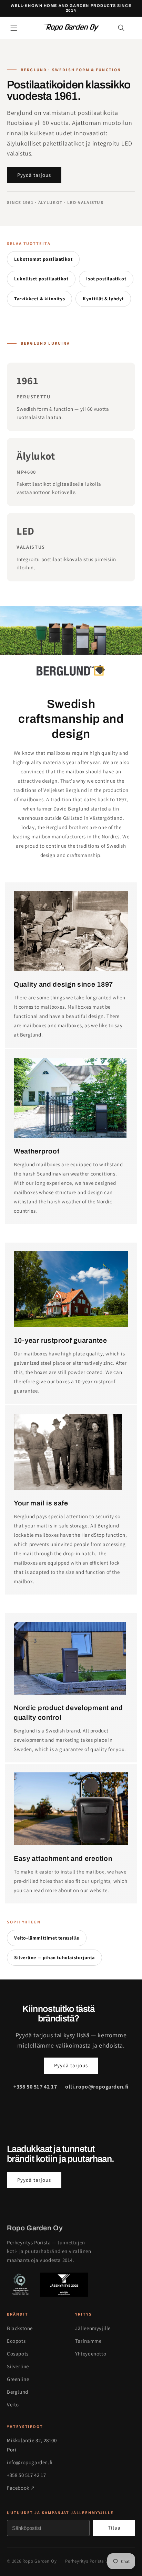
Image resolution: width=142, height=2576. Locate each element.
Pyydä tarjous (34, 175)
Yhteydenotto (91, 2354)
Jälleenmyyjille (93, 2328)
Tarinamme (88, 2341)
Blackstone (20, 2328)
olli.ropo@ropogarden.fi (97, 2087)
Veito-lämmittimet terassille (47, 1938)
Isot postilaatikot (106, 279)
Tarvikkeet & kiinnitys (39, 299)
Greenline (18, 2379)
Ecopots (16, 2341)
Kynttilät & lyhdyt (103, 299)
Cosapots (18, 2354)
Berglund (18, 2392)
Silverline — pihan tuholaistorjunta (54, 1957)
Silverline (18, 2366)
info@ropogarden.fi (30, 2462)
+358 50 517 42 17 (35, 2087)
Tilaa (114, 2528)
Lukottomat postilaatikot (43, 259)
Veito (13, 2405)
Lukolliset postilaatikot (41, 279)
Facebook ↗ (21, 2488)
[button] (14, 28)
